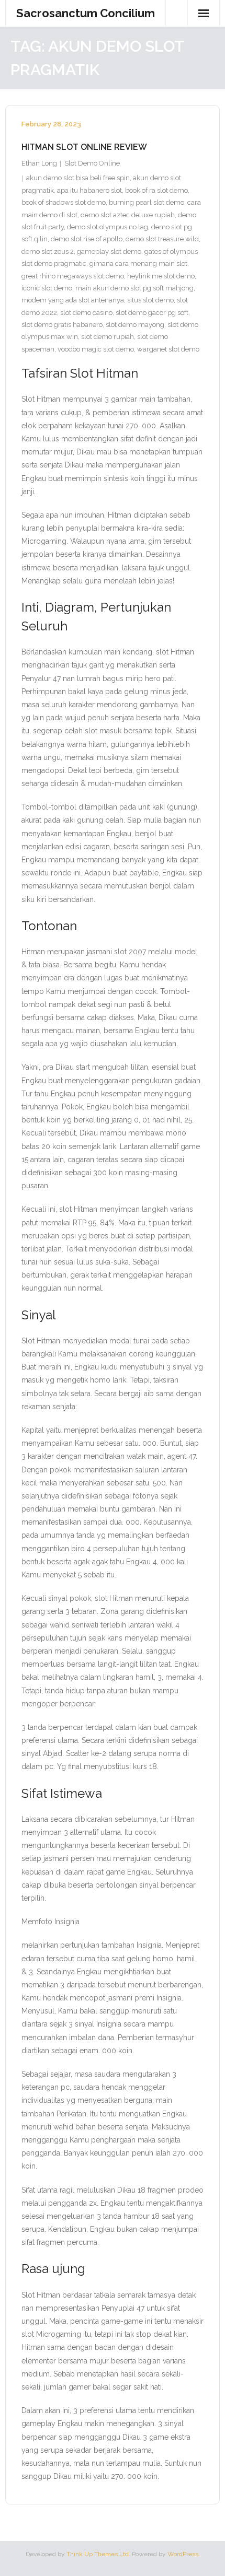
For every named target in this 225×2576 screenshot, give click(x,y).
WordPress (183, 2554)
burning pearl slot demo (147, 202)
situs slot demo (150, 300)
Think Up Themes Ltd (98, 2554)
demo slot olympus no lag (108, 227)
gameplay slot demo (109, 251)
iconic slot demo (47, 288)
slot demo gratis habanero (62, 325)
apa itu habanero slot (89, 190)
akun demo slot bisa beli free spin (78, 178)
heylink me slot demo (161, 276)
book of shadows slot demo (64, 202)
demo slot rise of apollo (87, 239)
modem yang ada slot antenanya (73, 300)
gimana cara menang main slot (138, 264)
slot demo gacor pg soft (152, 313)
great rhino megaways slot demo (73, 276)
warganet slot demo (168, 349)
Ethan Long (39, 163)
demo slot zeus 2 (48, 251)
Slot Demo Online (92, 163)
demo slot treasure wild (162, 239)
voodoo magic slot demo (96, 349)
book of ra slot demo (156, 190)
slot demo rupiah (108, 337)
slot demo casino (86, 313)
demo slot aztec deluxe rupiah (128, 215)
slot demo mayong (135, 325)
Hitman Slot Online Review (84, 147)
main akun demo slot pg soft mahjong (134, 288)
